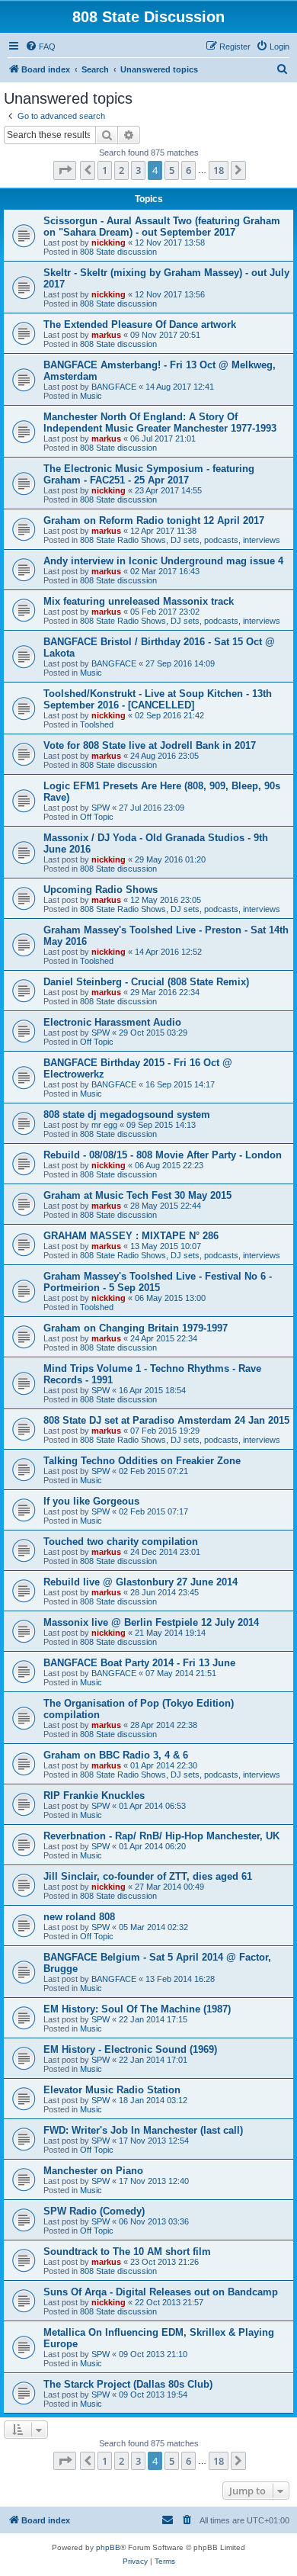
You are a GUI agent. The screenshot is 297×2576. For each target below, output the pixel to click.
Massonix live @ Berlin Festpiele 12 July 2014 (151, 1622)
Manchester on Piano (93, 2171)
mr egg (104, 1125)
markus (106, 335)
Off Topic (97, 817)
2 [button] (121, 170)
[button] (65, 170)
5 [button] (172, 170)
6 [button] (188, 170)
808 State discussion (118, 252)
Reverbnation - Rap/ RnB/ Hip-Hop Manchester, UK (161, 1836)
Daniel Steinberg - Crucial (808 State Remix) (146, 982)
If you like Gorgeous (91, 1501)
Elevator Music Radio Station (112, 2090)
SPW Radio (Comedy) (94, 2211)
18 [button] (219, 170)
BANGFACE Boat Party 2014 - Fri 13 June (139, 1663)
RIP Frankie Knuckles (94, 1795)
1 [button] (105, 170)
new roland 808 (79, 1917)
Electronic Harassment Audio (112, 1022)
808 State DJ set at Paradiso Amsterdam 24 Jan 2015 (166, 1420)
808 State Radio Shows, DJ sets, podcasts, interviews (180, 540)
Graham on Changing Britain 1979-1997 (136, 1328)
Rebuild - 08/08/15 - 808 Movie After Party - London (163, 1155)
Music (91, 396)
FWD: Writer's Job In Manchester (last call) (143, 2130)
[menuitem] (40, 47)
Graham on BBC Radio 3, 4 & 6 (116, 1755)
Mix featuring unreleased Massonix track (139, 601)
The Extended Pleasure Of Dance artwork (140, 324)
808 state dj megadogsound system (127, 1115)
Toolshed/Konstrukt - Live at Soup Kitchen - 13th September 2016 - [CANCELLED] (158, 699)
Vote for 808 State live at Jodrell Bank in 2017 (150, 745)
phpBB (108, 2547)
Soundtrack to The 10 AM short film (127, 2252)
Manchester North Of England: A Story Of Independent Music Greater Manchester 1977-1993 (160, 422)
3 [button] (138, 170)
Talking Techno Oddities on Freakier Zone (142, 1461)
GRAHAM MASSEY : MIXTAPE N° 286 (131, 1236)
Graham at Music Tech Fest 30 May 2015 (137, 1195)
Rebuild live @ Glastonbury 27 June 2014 (141, 1582)
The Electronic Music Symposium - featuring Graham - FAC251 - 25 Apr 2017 (149, 474)
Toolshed (97, 724)
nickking (109, 243)
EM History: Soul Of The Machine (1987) (137, 2009)
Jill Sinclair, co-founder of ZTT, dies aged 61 (148, 1876)
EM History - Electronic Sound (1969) (130, 2049)
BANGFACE (114, 387)
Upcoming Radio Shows (101, 890)
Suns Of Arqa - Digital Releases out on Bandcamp (161, 2292)
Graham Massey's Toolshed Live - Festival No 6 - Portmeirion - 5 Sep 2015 (158, 1282)
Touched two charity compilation (121, 1542)
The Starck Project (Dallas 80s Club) (128, 2384)
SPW (101, 808)
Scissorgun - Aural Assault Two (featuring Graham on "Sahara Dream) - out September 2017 (162, 226)
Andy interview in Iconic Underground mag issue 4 (163, 561)
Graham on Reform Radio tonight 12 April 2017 (154, 520)
